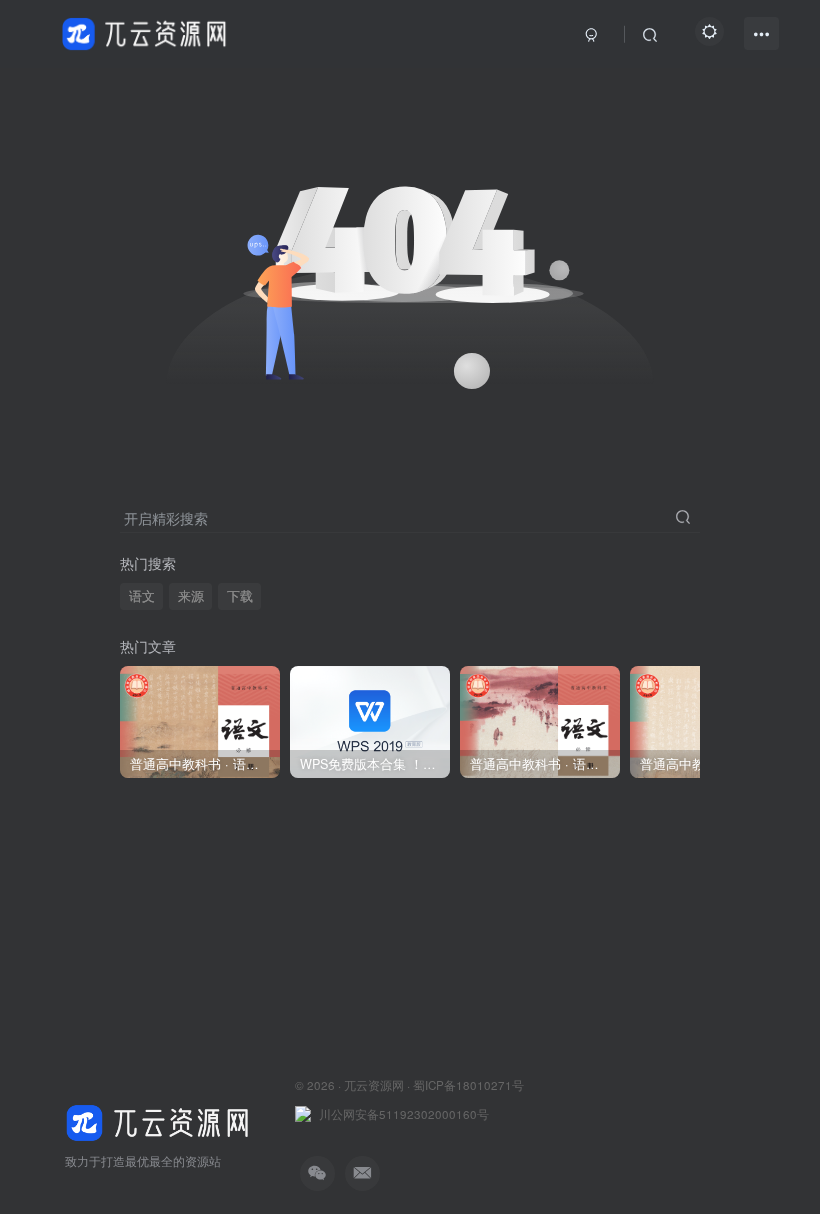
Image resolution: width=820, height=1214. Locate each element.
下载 (240, 596)
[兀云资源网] (160, 1120)
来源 (191, 596)
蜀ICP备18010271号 (468, 1085)
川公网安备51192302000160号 (404, 1114)
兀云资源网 (374, 1085)
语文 (142, 596)
